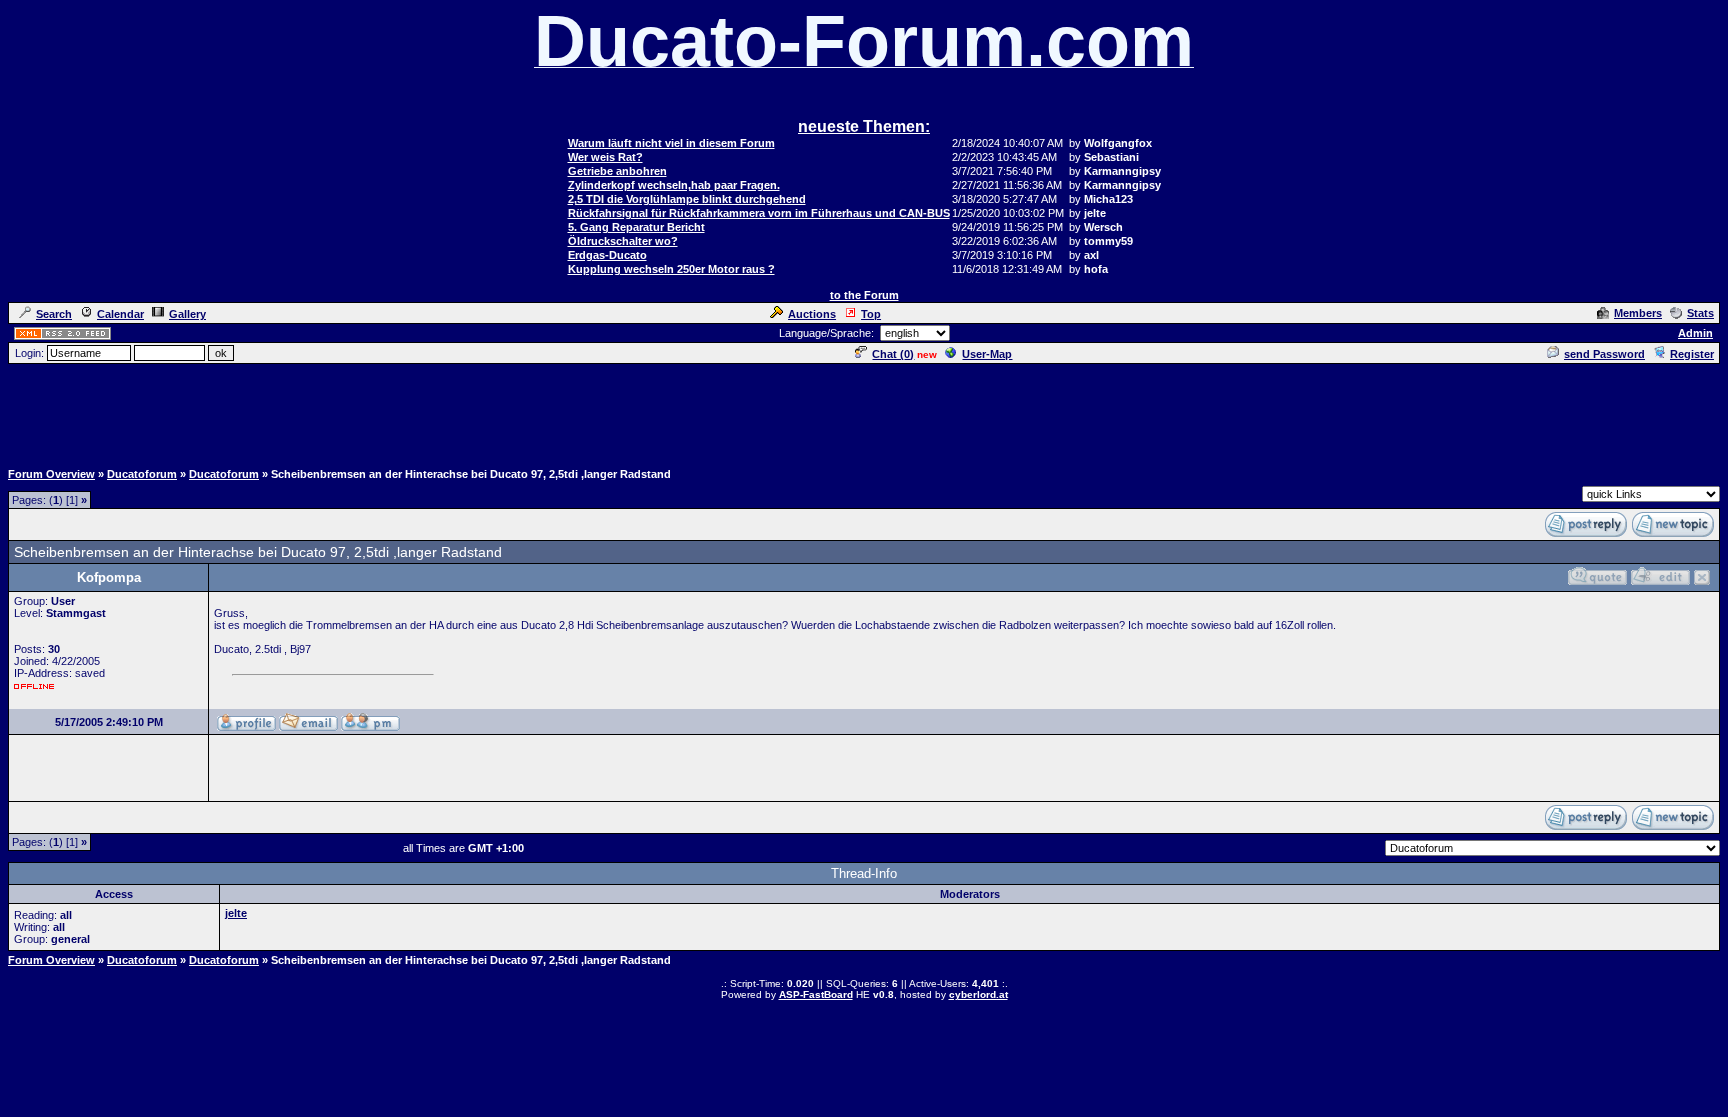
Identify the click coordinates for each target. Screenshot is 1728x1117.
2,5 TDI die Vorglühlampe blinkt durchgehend (687, 199)
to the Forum (864, 295)
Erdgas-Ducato (607, 255)
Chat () (893, 354)
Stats (1700, 313)
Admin (1695, 333)
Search (54, 314)
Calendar (120, 314)
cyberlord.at (978, 994)
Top (871, 314)
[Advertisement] (864, 411)
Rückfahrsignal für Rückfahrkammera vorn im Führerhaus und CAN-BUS (759, 213)
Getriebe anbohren (617, 171)
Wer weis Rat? (605, 157)
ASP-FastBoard (816, 994)
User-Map (987, 354)
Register (1692, 354)
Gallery (187, 314)
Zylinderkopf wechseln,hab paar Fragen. (674, 185)
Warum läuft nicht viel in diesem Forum (671, 143)
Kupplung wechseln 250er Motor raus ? (671, 269)
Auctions (812, 314)
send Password (1604, 354)
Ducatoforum (142, 474)
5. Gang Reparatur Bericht (636, 227)
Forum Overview (51, 474)
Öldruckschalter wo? (623, 241)
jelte (236, 913)
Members (1638, 313)
